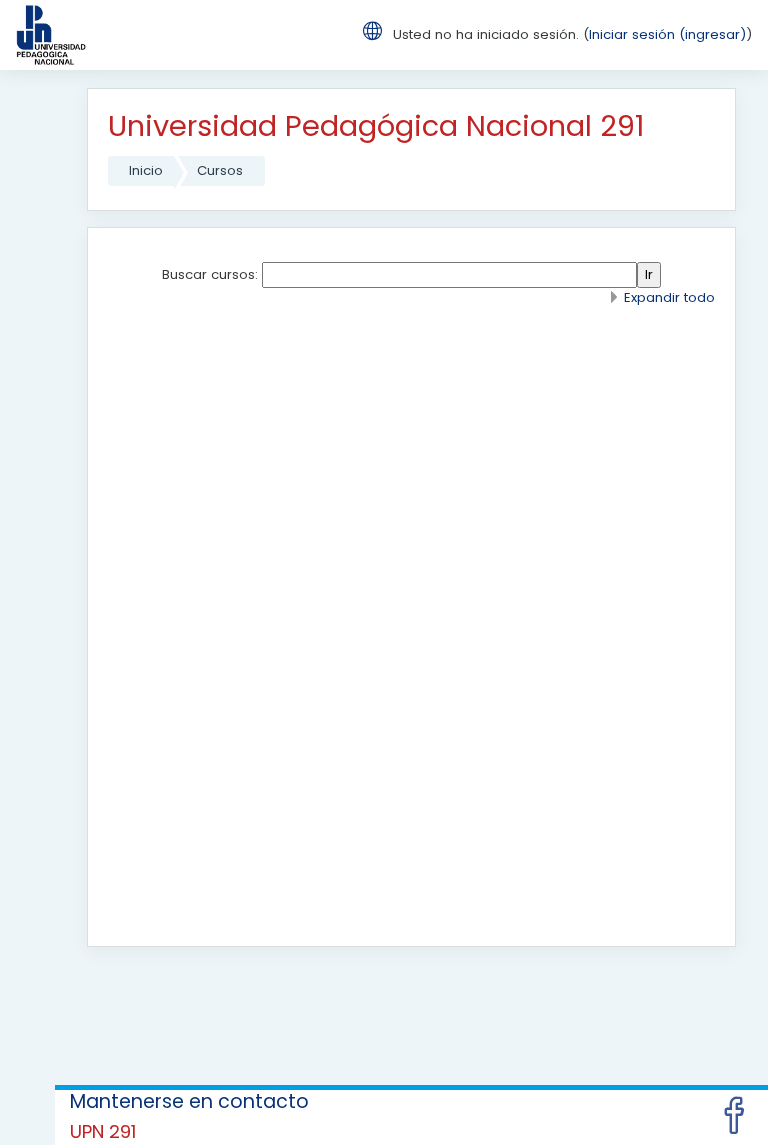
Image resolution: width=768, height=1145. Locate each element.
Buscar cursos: (212, 274)
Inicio (146, 170)
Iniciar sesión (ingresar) (667, 34)
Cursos (220, 170)
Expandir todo (669, 297)
